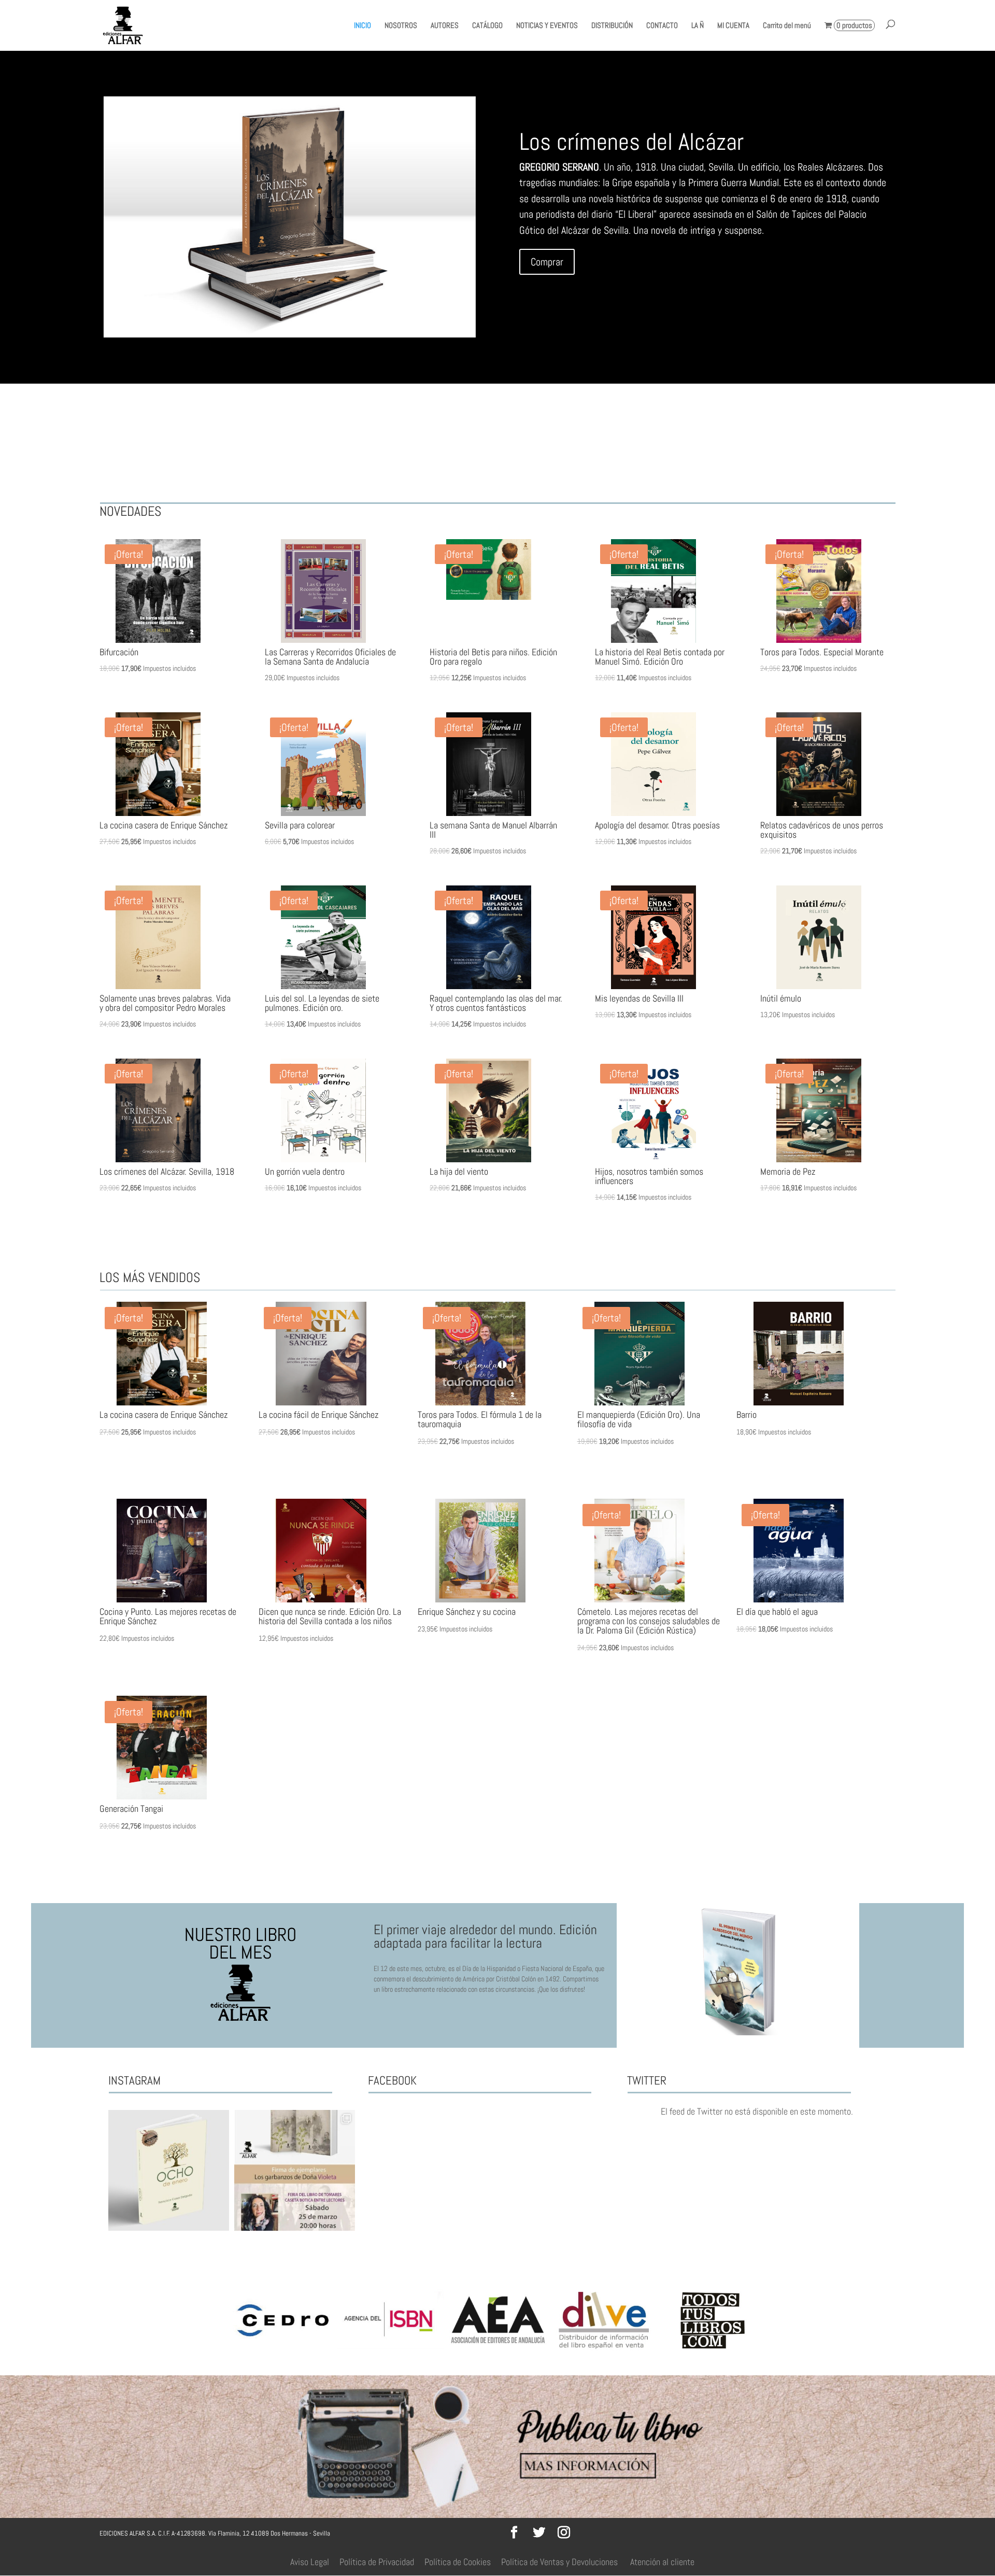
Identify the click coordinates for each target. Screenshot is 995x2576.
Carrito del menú (787, 26)
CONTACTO (662, 26)
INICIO (363, 26)
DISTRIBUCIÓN (612, 26)
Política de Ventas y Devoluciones (559, 2562)
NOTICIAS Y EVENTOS (547, 26)
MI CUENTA (733, 26)
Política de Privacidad (377, 2562)
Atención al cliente (662, 2562)
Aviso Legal (310, 2562)
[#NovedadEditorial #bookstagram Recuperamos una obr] (169, 2170)
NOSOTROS (401, 26)
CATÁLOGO (487, 26)
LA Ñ (698, 26)
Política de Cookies (458, 2562)
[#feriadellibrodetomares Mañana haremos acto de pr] (295, 2170)
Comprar (547, 262)
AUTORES (445, 26)
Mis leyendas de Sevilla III (634, 142)
